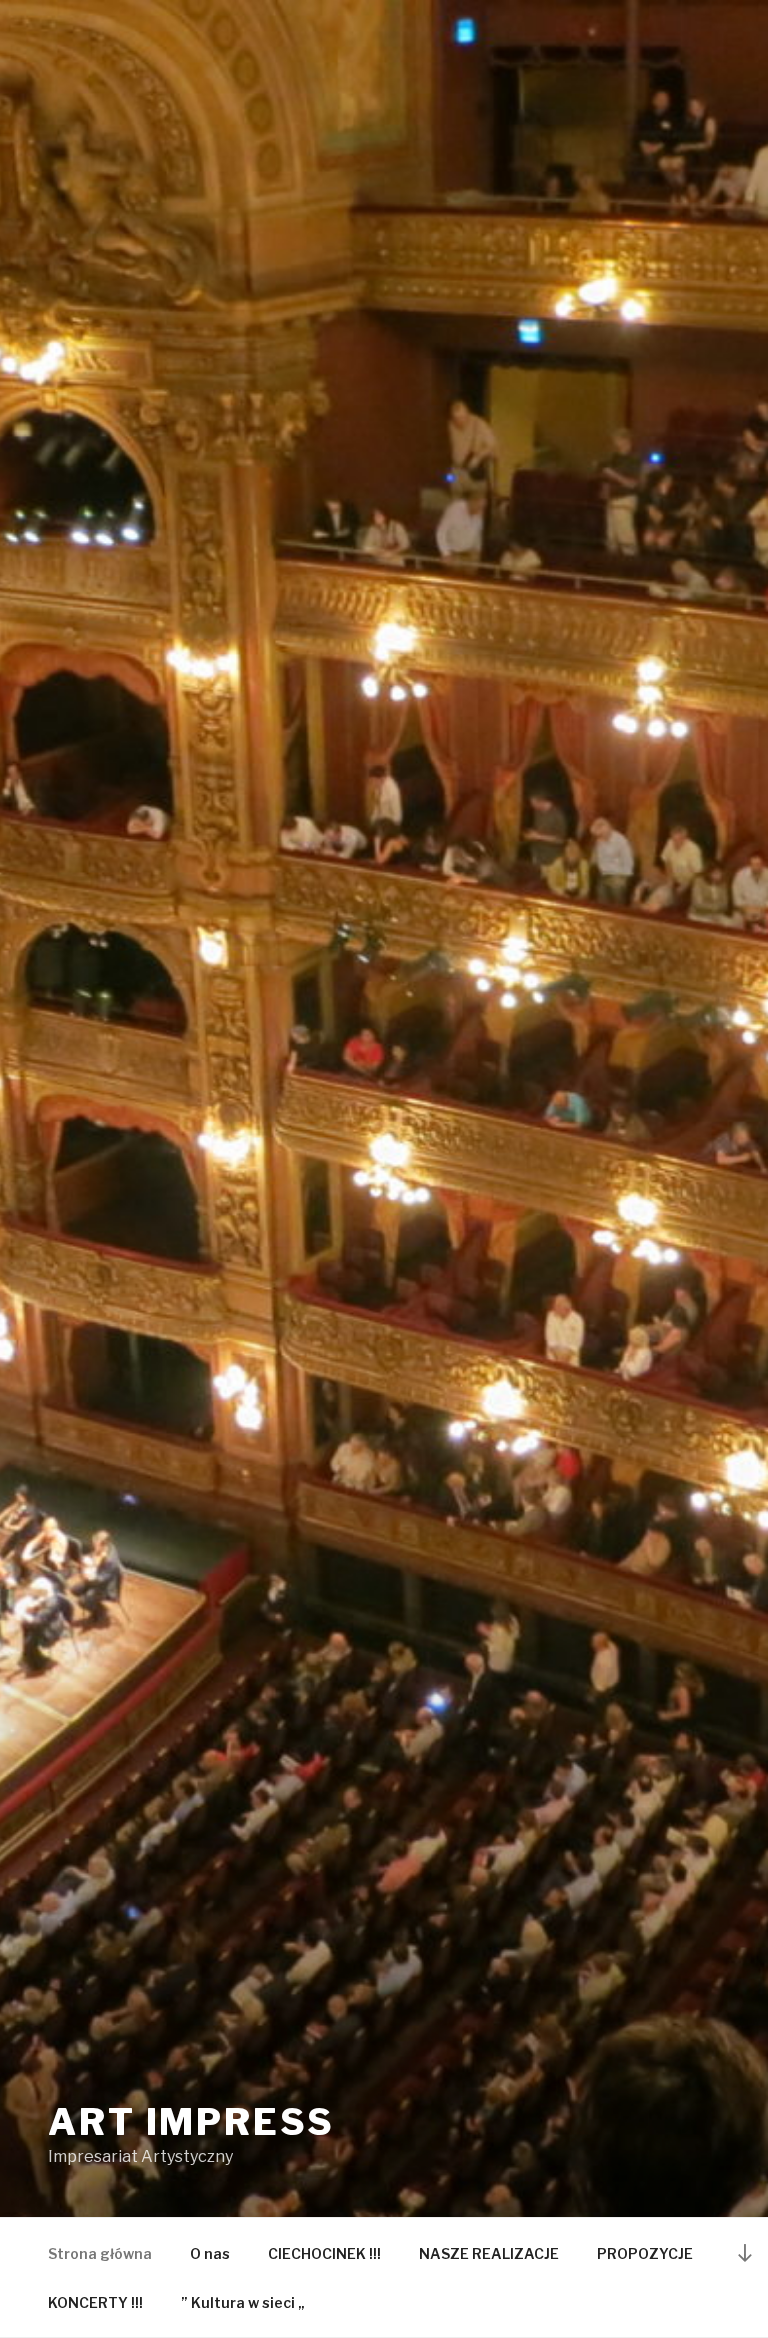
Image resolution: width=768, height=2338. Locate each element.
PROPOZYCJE (645, 2253)
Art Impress (191, 2122)
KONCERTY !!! (95, 2302)
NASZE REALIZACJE (489, 2253)
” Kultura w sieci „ (243, 2302)
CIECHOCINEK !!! (324, 2253)
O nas (210, 2253)
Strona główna (100, 2253)
